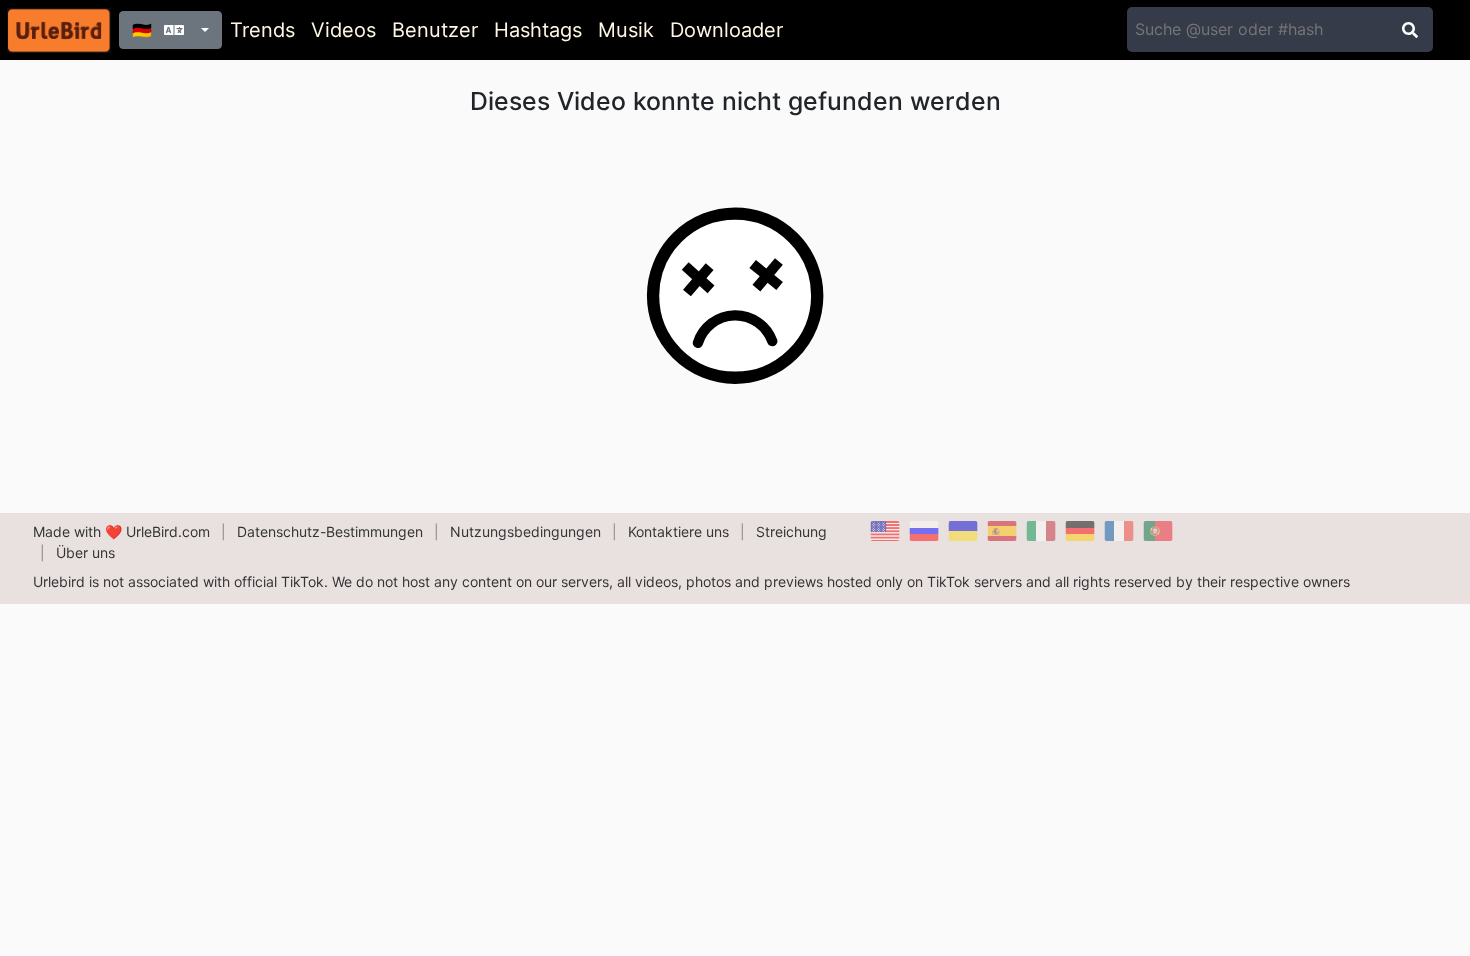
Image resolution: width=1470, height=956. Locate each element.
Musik (626, 30)
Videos (343, 30)
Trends (262, 30)
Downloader (726, 30)
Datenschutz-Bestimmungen (330, 531)
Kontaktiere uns (678, 531)
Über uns (85, 552)
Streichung (791, 531)
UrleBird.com (168, 531)
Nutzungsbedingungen (525, 531)
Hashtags (538, 30)
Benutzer (435, 30)
